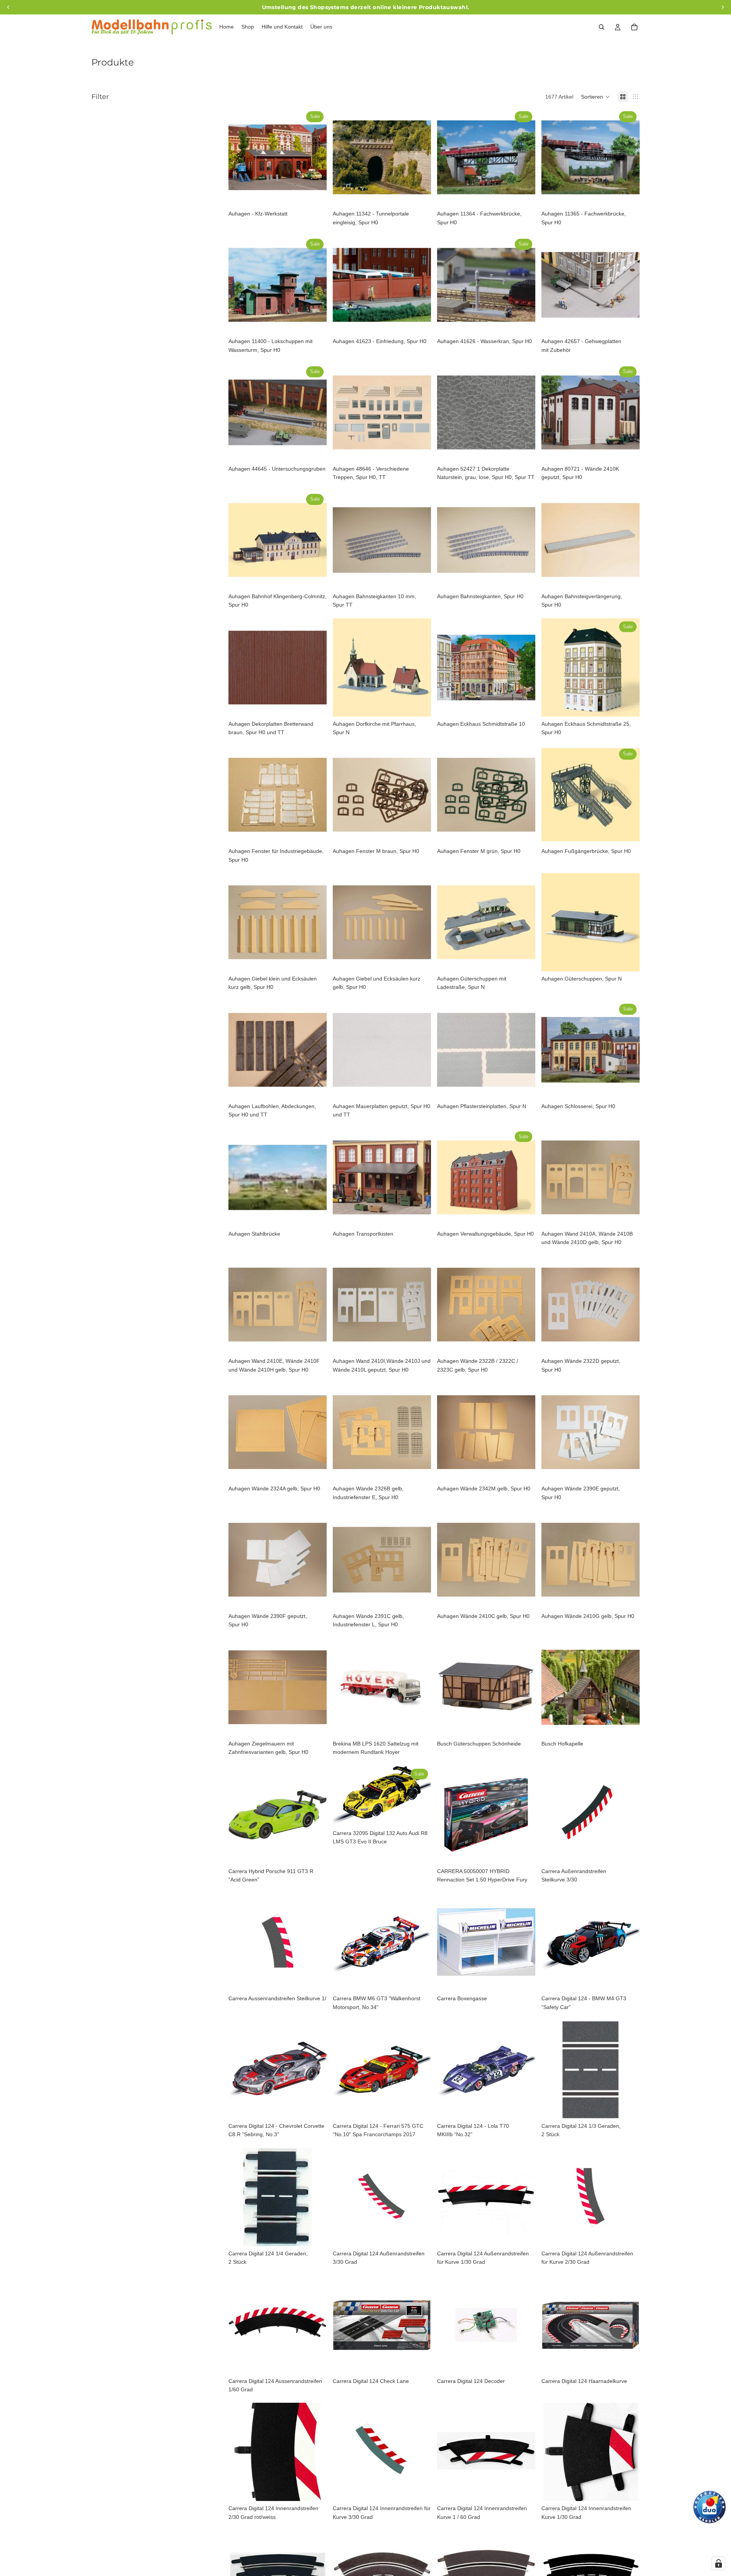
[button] (595, 97)
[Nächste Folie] (315, 157)
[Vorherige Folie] (240, 157)
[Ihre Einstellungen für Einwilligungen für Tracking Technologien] (718, 2563)
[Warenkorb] (634, 27)
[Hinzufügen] (315, 195)
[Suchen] (602, 27)
